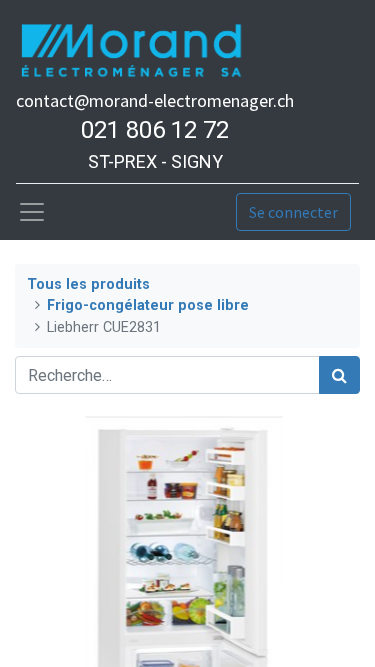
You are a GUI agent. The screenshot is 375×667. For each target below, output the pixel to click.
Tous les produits (88, 284)
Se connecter (293, 212)
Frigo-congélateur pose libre (148, 305)
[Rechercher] (339, 375)
